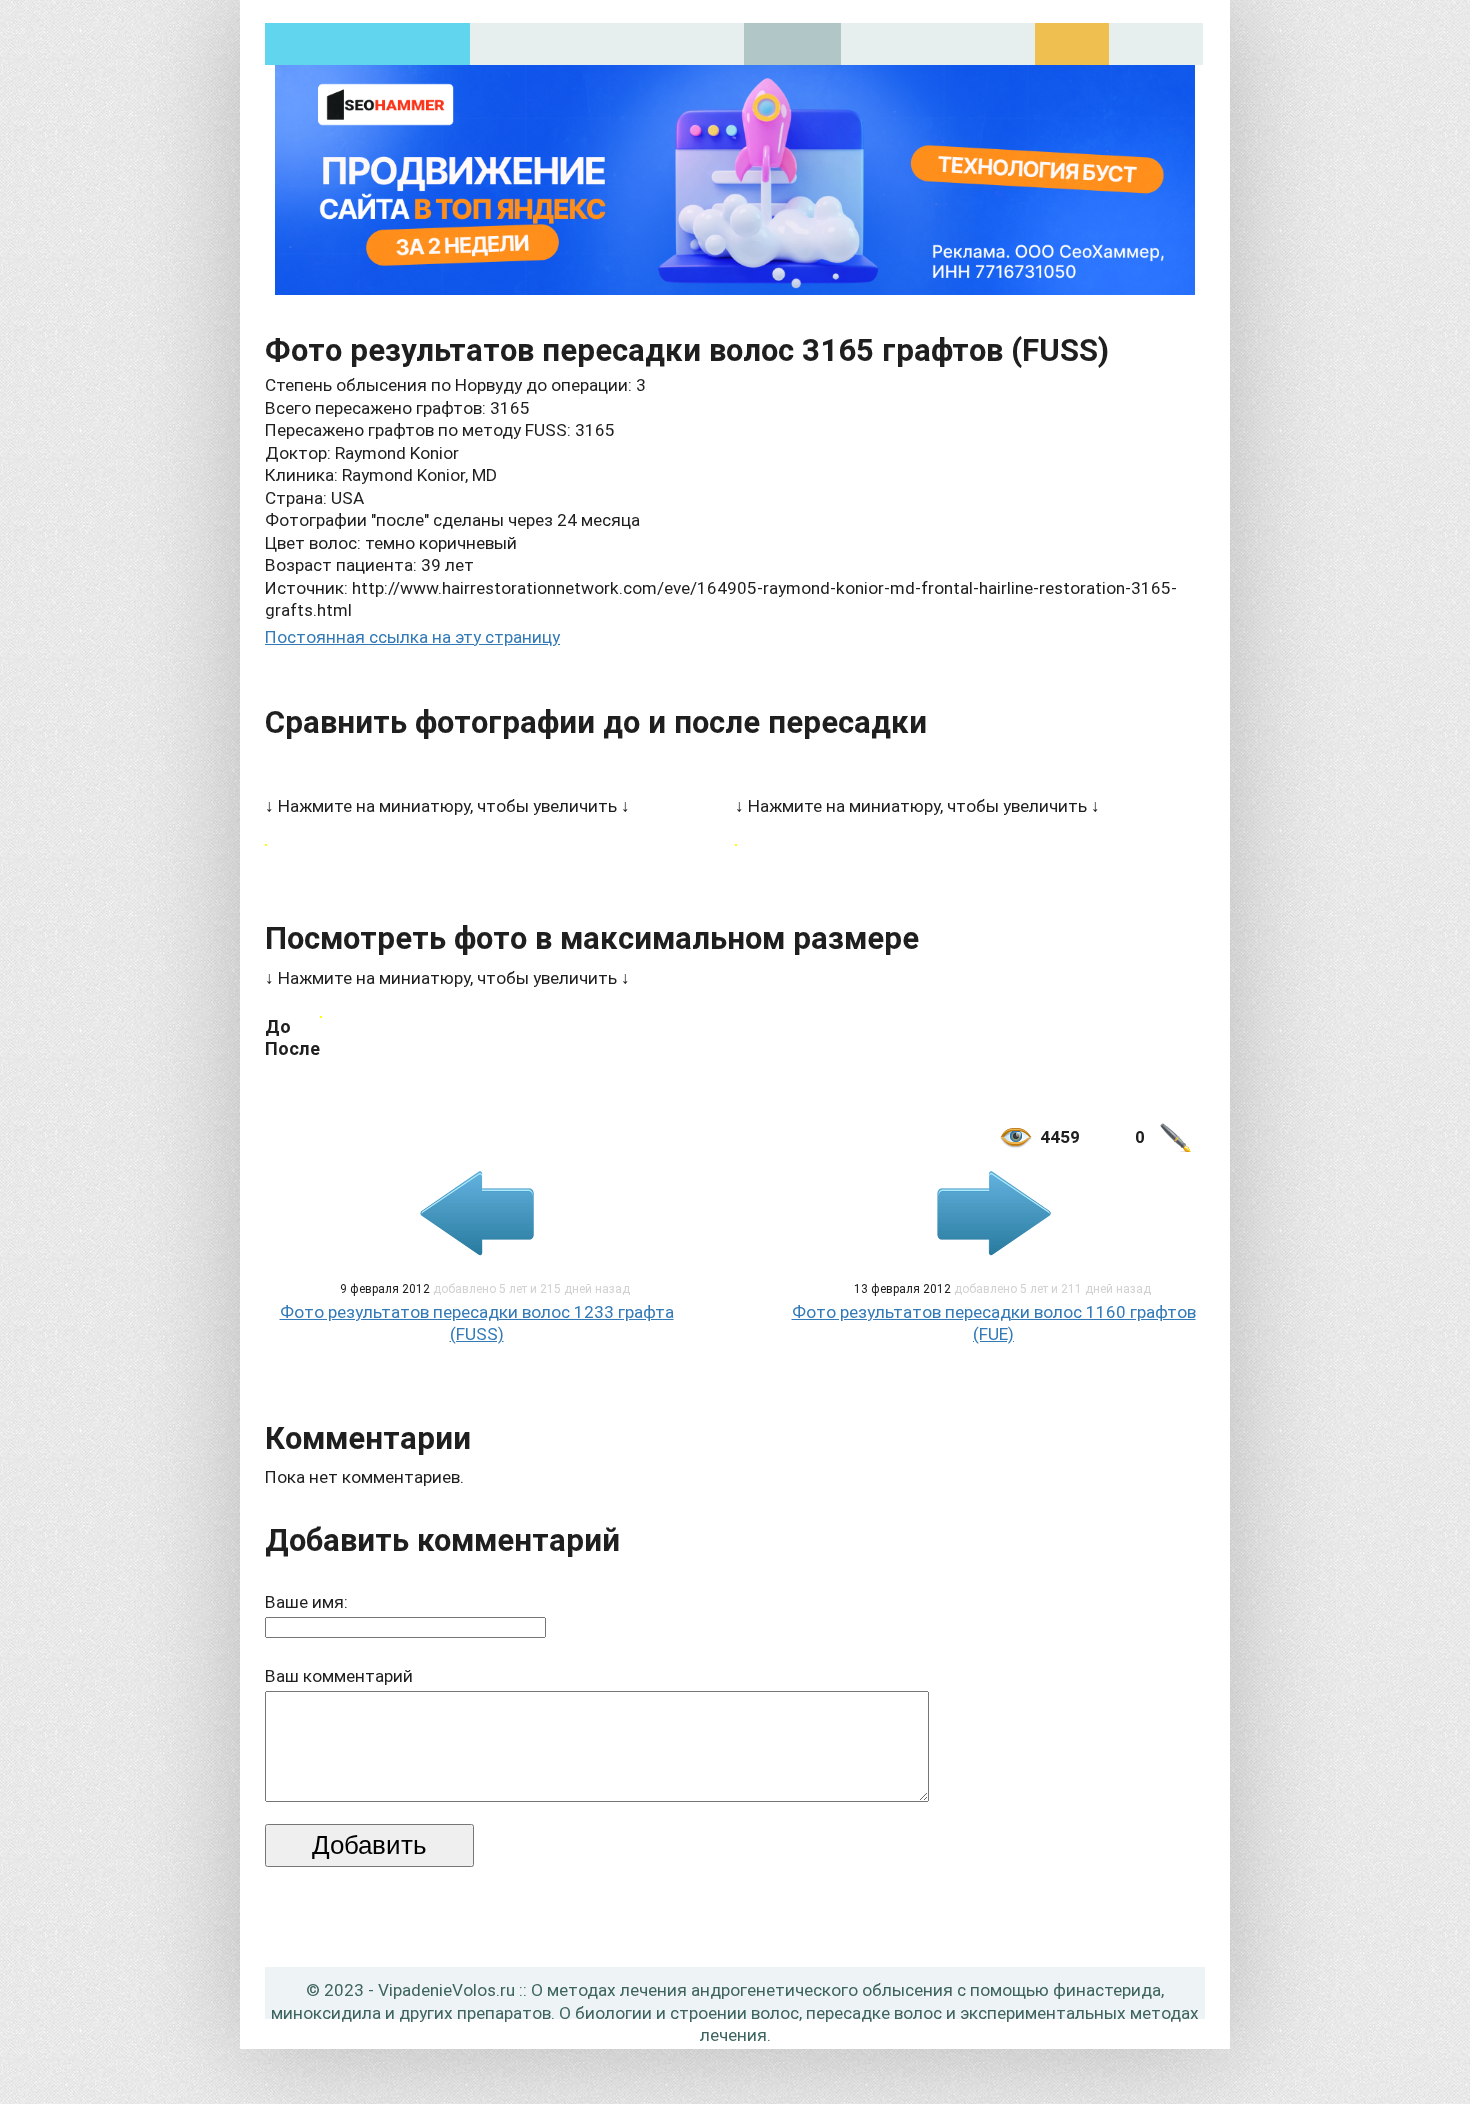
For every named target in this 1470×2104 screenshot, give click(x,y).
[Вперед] (994, 1213)
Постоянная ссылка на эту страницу (412, 637)
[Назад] (477, 1213)
